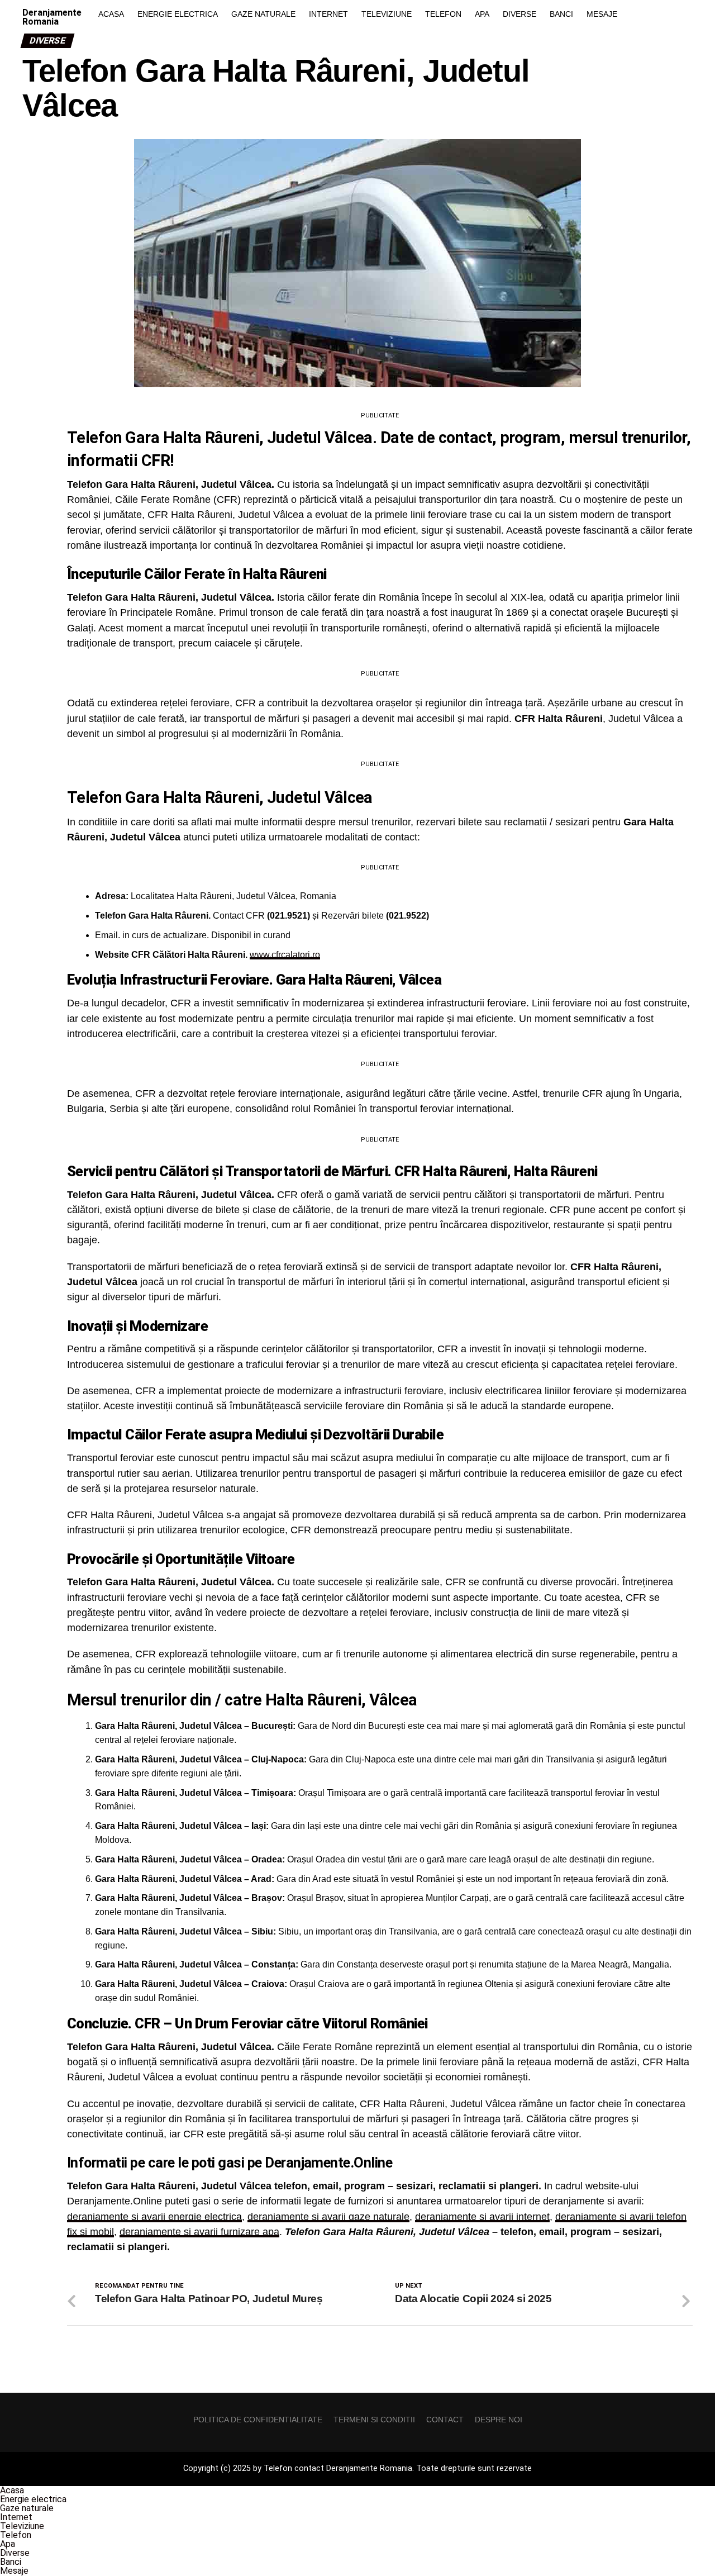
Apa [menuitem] (8, 2544)
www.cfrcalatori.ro (285, 955)
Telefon (443, 14)
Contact (445, 2420)
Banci (561, 14)
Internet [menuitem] (16, 2517)
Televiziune (387, 14)
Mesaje (602, 14)
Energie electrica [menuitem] (33, 2499)
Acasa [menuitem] (12, 2490)
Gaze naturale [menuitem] (27, 2508)
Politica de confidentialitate (258, 2420)
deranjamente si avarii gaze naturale (328, 2217)
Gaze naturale (263, 14)
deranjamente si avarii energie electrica (154, 2217)
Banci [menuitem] (11, 2562)
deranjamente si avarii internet (482, 2217)
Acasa (111, 14)
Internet (328, 14)
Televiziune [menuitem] (22, 2526)
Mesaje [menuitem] (14, 2571)
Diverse (519, 14)
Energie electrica (178, 14)
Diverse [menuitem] (15, 2553)
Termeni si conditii (374, 2420)
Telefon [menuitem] (16, 2535)
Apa (482, 14)
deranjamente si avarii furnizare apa (199, 2232)
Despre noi (499, 2420)
